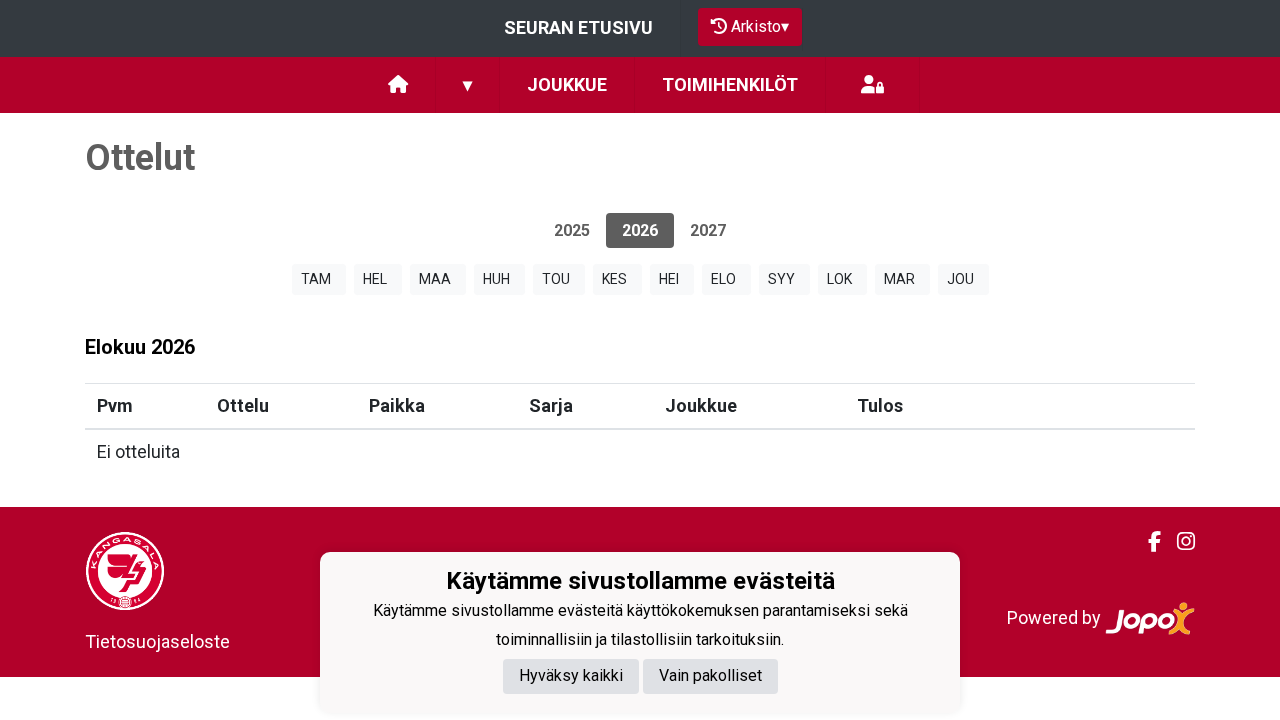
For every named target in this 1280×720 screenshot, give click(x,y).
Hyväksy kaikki (571, 675)
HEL (375, 279)
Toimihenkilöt (730, 84)
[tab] (572, 230)
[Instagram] (1178, 542)
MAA (435, 279)
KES (614, 279)
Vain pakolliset (710, 675)
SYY (781, 279)
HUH (496, 279)
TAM (316, 279)
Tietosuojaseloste (157, 641)
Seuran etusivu (578, 27)
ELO (723, 279)
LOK (839, 279)
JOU (960, 279)
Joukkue (567, 84)
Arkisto (760, 26)
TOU (556, 279)
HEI (669, 279)
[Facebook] (1146, 542)
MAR (899, 279)
